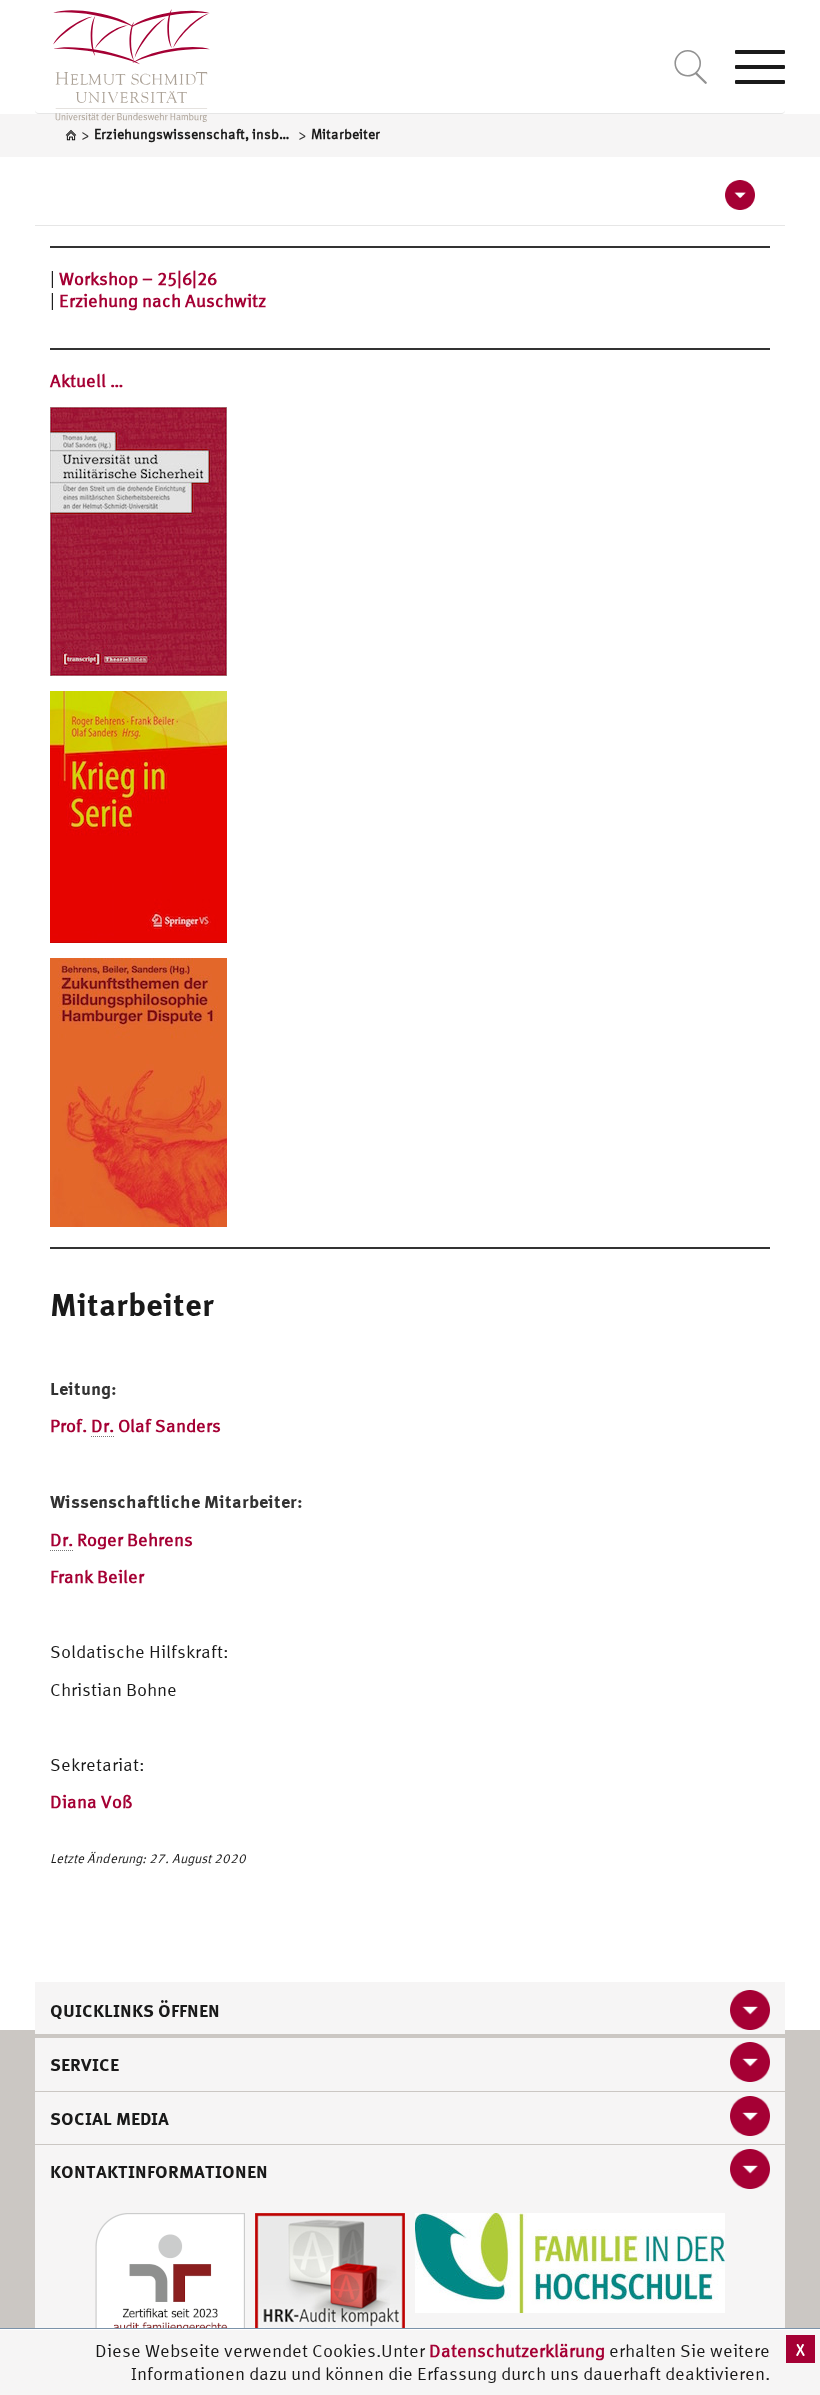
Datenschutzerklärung (517, 2350)
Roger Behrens (121, 1539)
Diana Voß (91, 1801)
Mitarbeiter (132, 1304)
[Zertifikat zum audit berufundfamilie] (170, 2285)
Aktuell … (87, 380)
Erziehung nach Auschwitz (162, 300)
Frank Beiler (97, 1576)
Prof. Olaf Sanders (135, 1425)
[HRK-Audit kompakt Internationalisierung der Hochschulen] (330, 2285)
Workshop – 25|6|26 (138, 278)
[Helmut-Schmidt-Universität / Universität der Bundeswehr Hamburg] (122, 61)
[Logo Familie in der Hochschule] (570, 2260)
